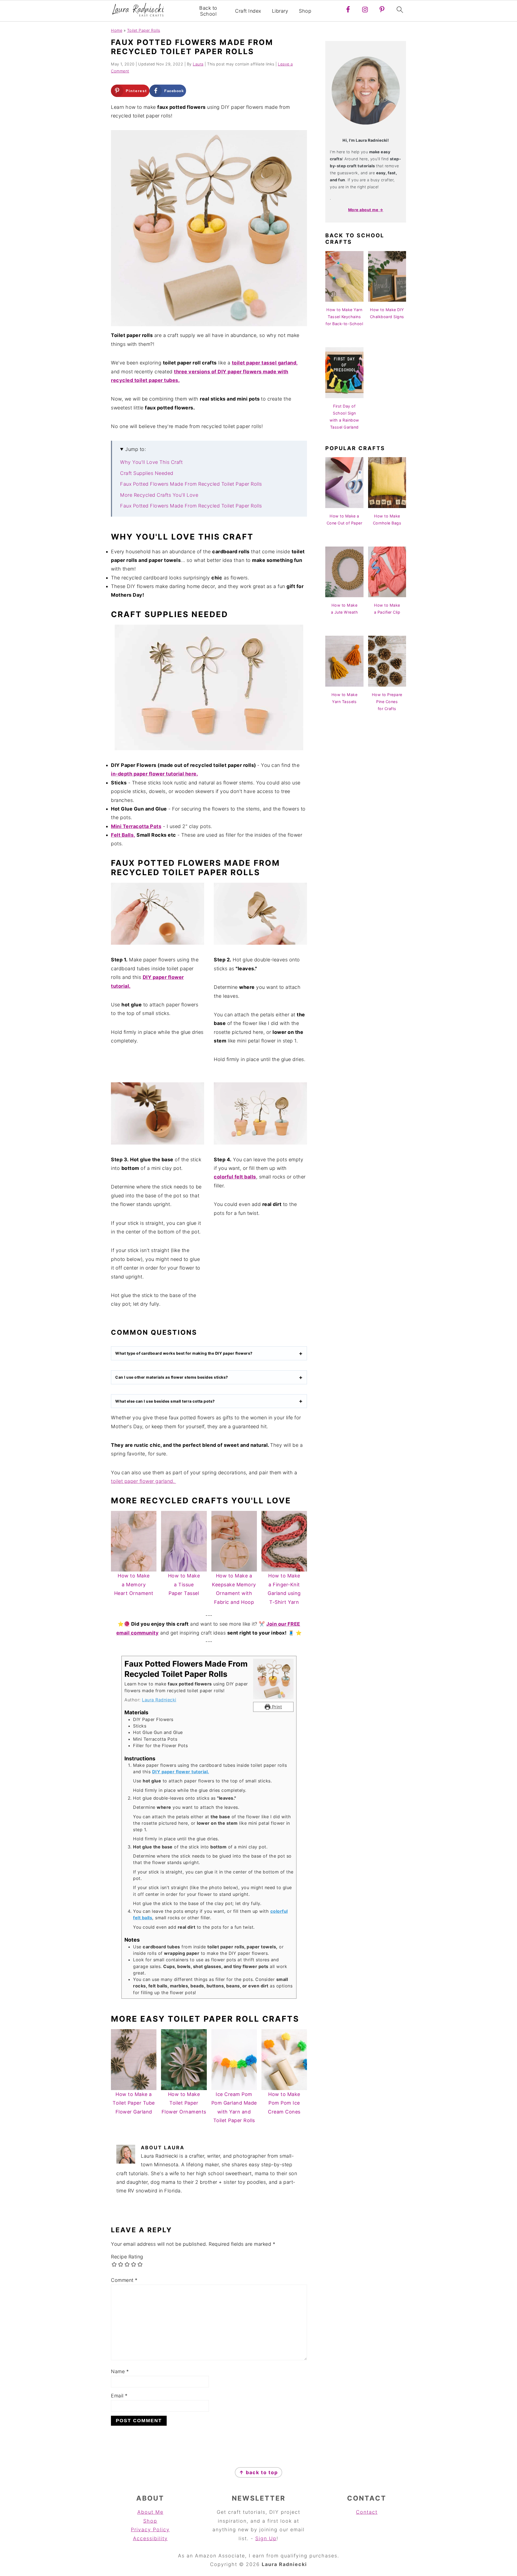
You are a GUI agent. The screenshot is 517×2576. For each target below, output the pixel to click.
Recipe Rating (127, 2257)
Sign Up (266, 2538)
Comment (124, 2280)
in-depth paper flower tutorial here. (154, 774)
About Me (150, 2512)
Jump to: (136, 449)
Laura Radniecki (159, 1700)
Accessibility (150, 2538)
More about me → (366, 210)
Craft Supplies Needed (147, 473)
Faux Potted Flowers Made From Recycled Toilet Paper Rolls (191, 484)
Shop (305, 11)
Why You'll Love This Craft (151, 462)
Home (117, 30)
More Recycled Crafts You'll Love (159, 495)
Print (276, 1707)
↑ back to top (258, 2472)
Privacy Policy (150, 2530)
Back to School (208, 11)
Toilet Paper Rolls (144, 30)
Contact (367, 2512)
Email (119, 2396)
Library (280, 11)
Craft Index (248, 11)
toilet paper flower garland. (144, 1481)
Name (120, 2371)
